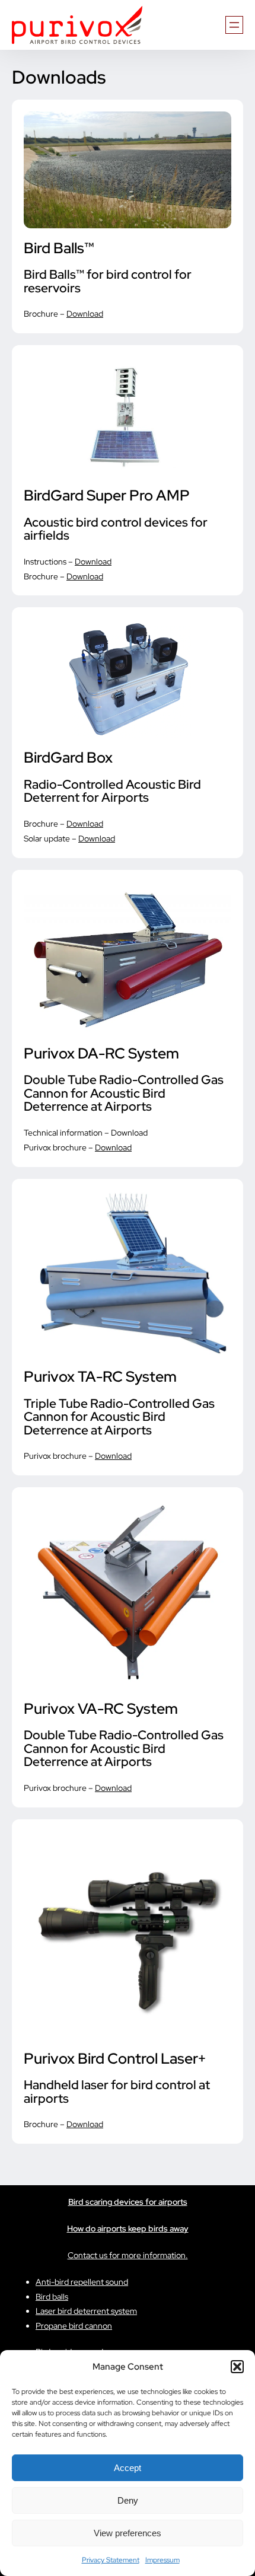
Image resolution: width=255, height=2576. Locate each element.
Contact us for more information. (128, 2255)
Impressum (162, 2560)
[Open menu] (234, 25)
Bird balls (52, 2297)
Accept (128, 2468)
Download (85, 314)
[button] (237, 2367)
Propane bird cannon (74, 2326)
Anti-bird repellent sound (82, 2282)
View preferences (128, 2533)
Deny (128, 2500)
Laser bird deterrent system (86, 2311)
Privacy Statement (111, 2560)
